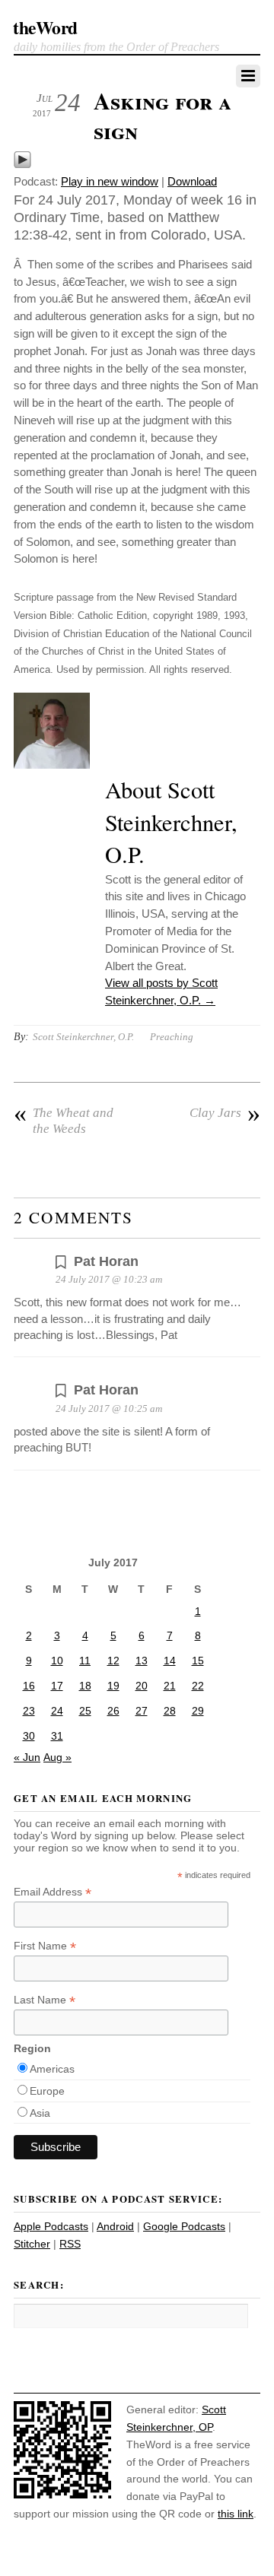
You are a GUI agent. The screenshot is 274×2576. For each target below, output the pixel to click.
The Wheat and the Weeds (64, 1120)
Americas (52, 2069)
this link (236, 2514)
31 (57, 1736)
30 (29, 1736)
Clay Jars (225, 1113)
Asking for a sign (162, 116)
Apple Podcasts (51, 2226)
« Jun (27, 1757)
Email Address (53, 1892)
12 (113, 1661)
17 (57, 1686)
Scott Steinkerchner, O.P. (83, 1037)
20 (142, 1686)
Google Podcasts (184, 2226)
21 (170, 1686)
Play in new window (110, 181)
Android (115, 2226)
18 (85, 1686)
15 (198, 1661)
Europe (47, 2091)
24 (57, 1711)
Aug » (57, 1757)
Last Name (45, 2000)
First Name (45, 1946)
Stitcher (32, 2244)
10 (57, 1661)
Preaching (172, 1037)
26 (113, 1711)
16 (29, 1686)
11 (85, 1661)
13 (142, 1661)
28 (170, 1711)
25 (85, 1711)
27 (142, 1711)
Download (192, 181)
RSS (70, 2244)
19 (113, 1686)
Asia (40, 2113)
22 (198, 1686)
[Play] (22, 165)
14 (170, 1661)
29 (198, 1711)
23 (29, 1711)
